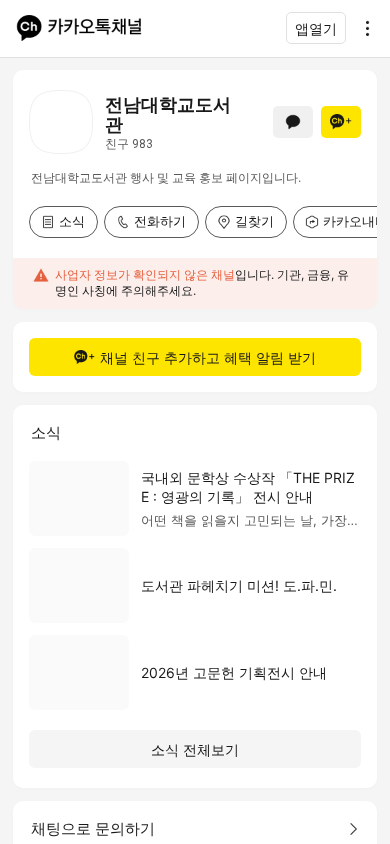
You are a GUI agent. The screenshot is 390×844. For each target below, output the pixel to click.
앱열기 (316, 28)
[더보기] (362, 28)
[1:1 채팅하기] (293, 122)
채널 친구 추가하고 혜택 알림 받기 (208, 357)
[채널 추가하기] (341, 122)
